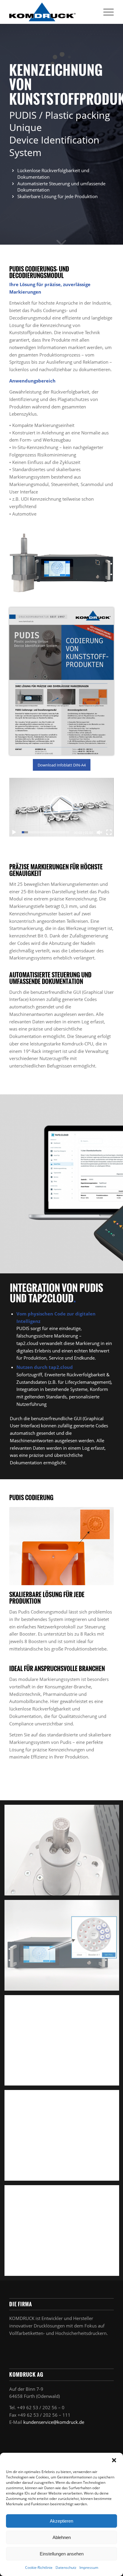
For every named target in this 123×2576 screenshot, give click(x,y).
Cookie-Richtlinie (39, 2567)
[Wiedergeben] (14, 832)
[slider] (46, 832)
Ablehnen (62, 2537)
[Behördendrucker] (61, 681)
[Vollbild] (109, 832)
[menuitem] (106, 12)
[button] (114, 2460)
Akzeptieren (61, 2521)
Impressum (89, 2567)
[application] (61, 807)
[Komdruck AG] (51, 12)
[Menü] (106, 12)
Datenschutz (66, 2567)
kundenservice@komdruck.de (54, 2422)
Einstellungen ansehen (62, 2554)
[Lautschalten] (99, 832)
